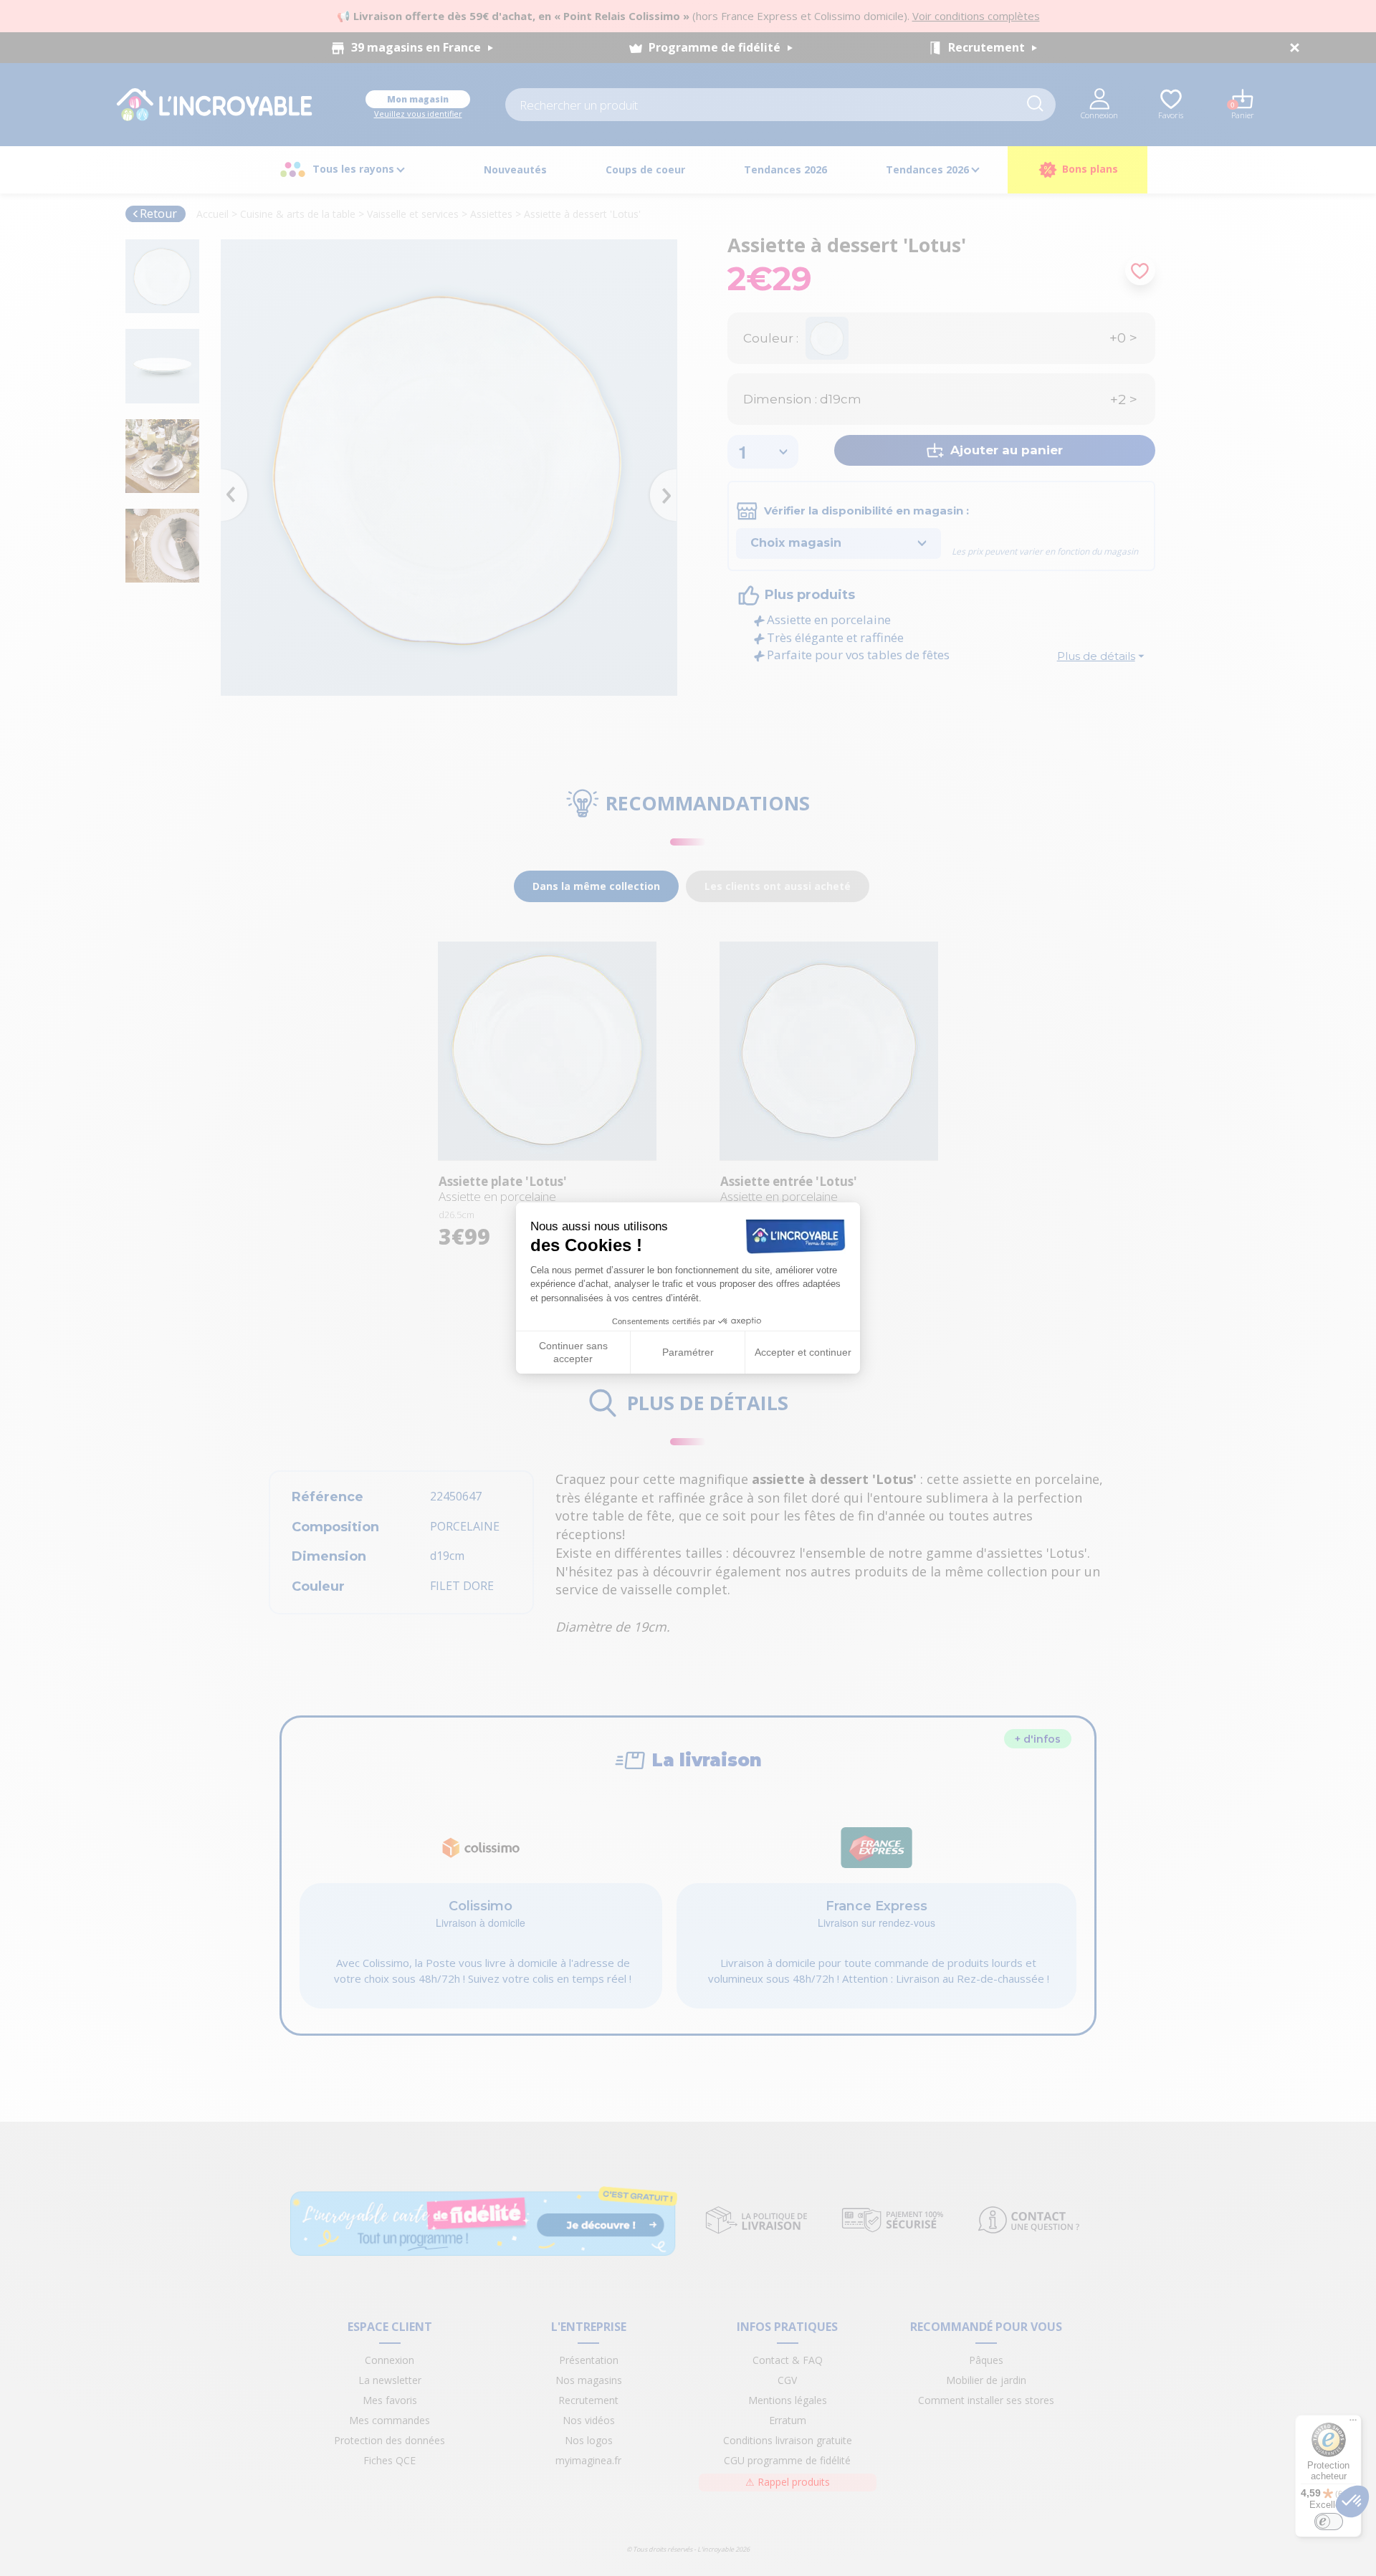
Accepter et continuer (803, 1352)
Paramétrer (688, 1352)
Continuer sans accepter (573, 1352)
